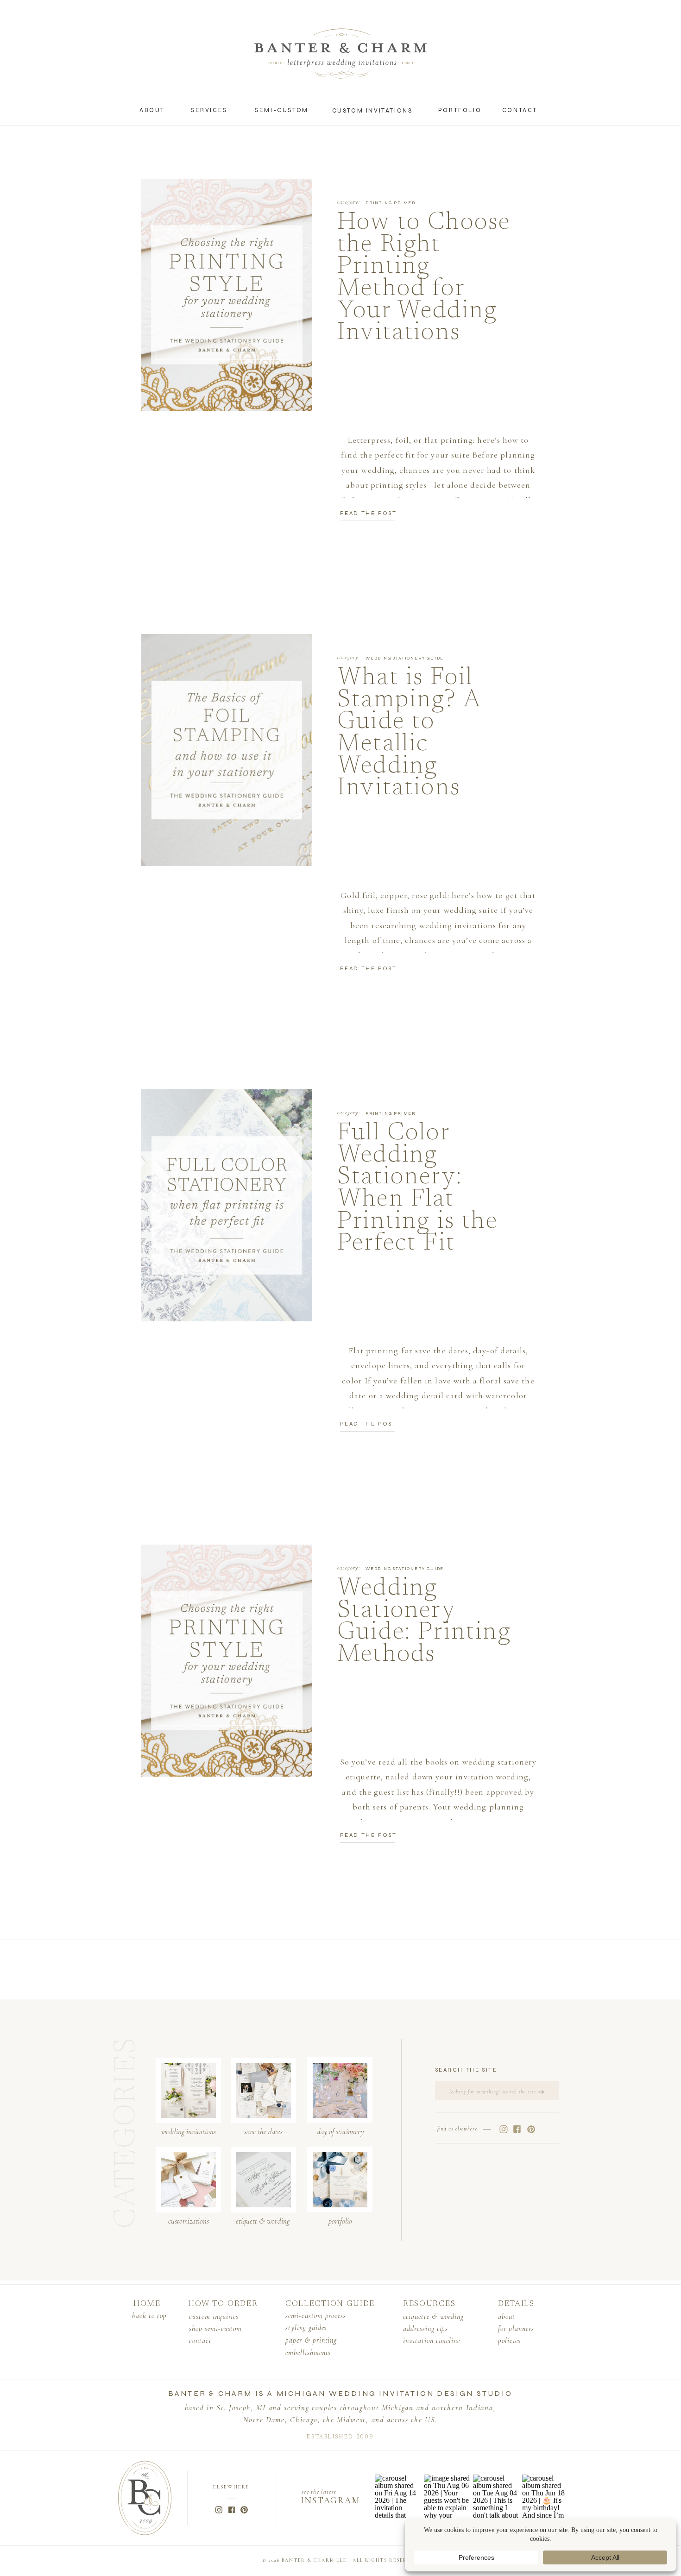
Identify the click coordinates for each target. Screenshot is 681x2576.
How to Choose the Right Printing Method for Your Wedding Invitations (424, 278)
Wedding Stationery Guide (405, 658)
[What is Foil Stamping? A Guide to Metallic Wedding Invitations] (227, 750)
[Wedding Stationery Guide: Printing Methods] (227, 1661)
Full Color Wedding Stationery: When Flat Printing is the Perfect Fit (418, 1189)
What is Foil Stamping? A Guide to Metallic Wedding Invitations (409, 733)
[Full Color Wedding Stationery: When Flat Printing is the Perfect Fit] (227, 1205)
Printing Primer (391, 203)
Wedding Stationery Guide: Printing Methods (424, 1622)
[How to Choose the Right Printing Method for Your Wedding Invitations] (227, 295)
